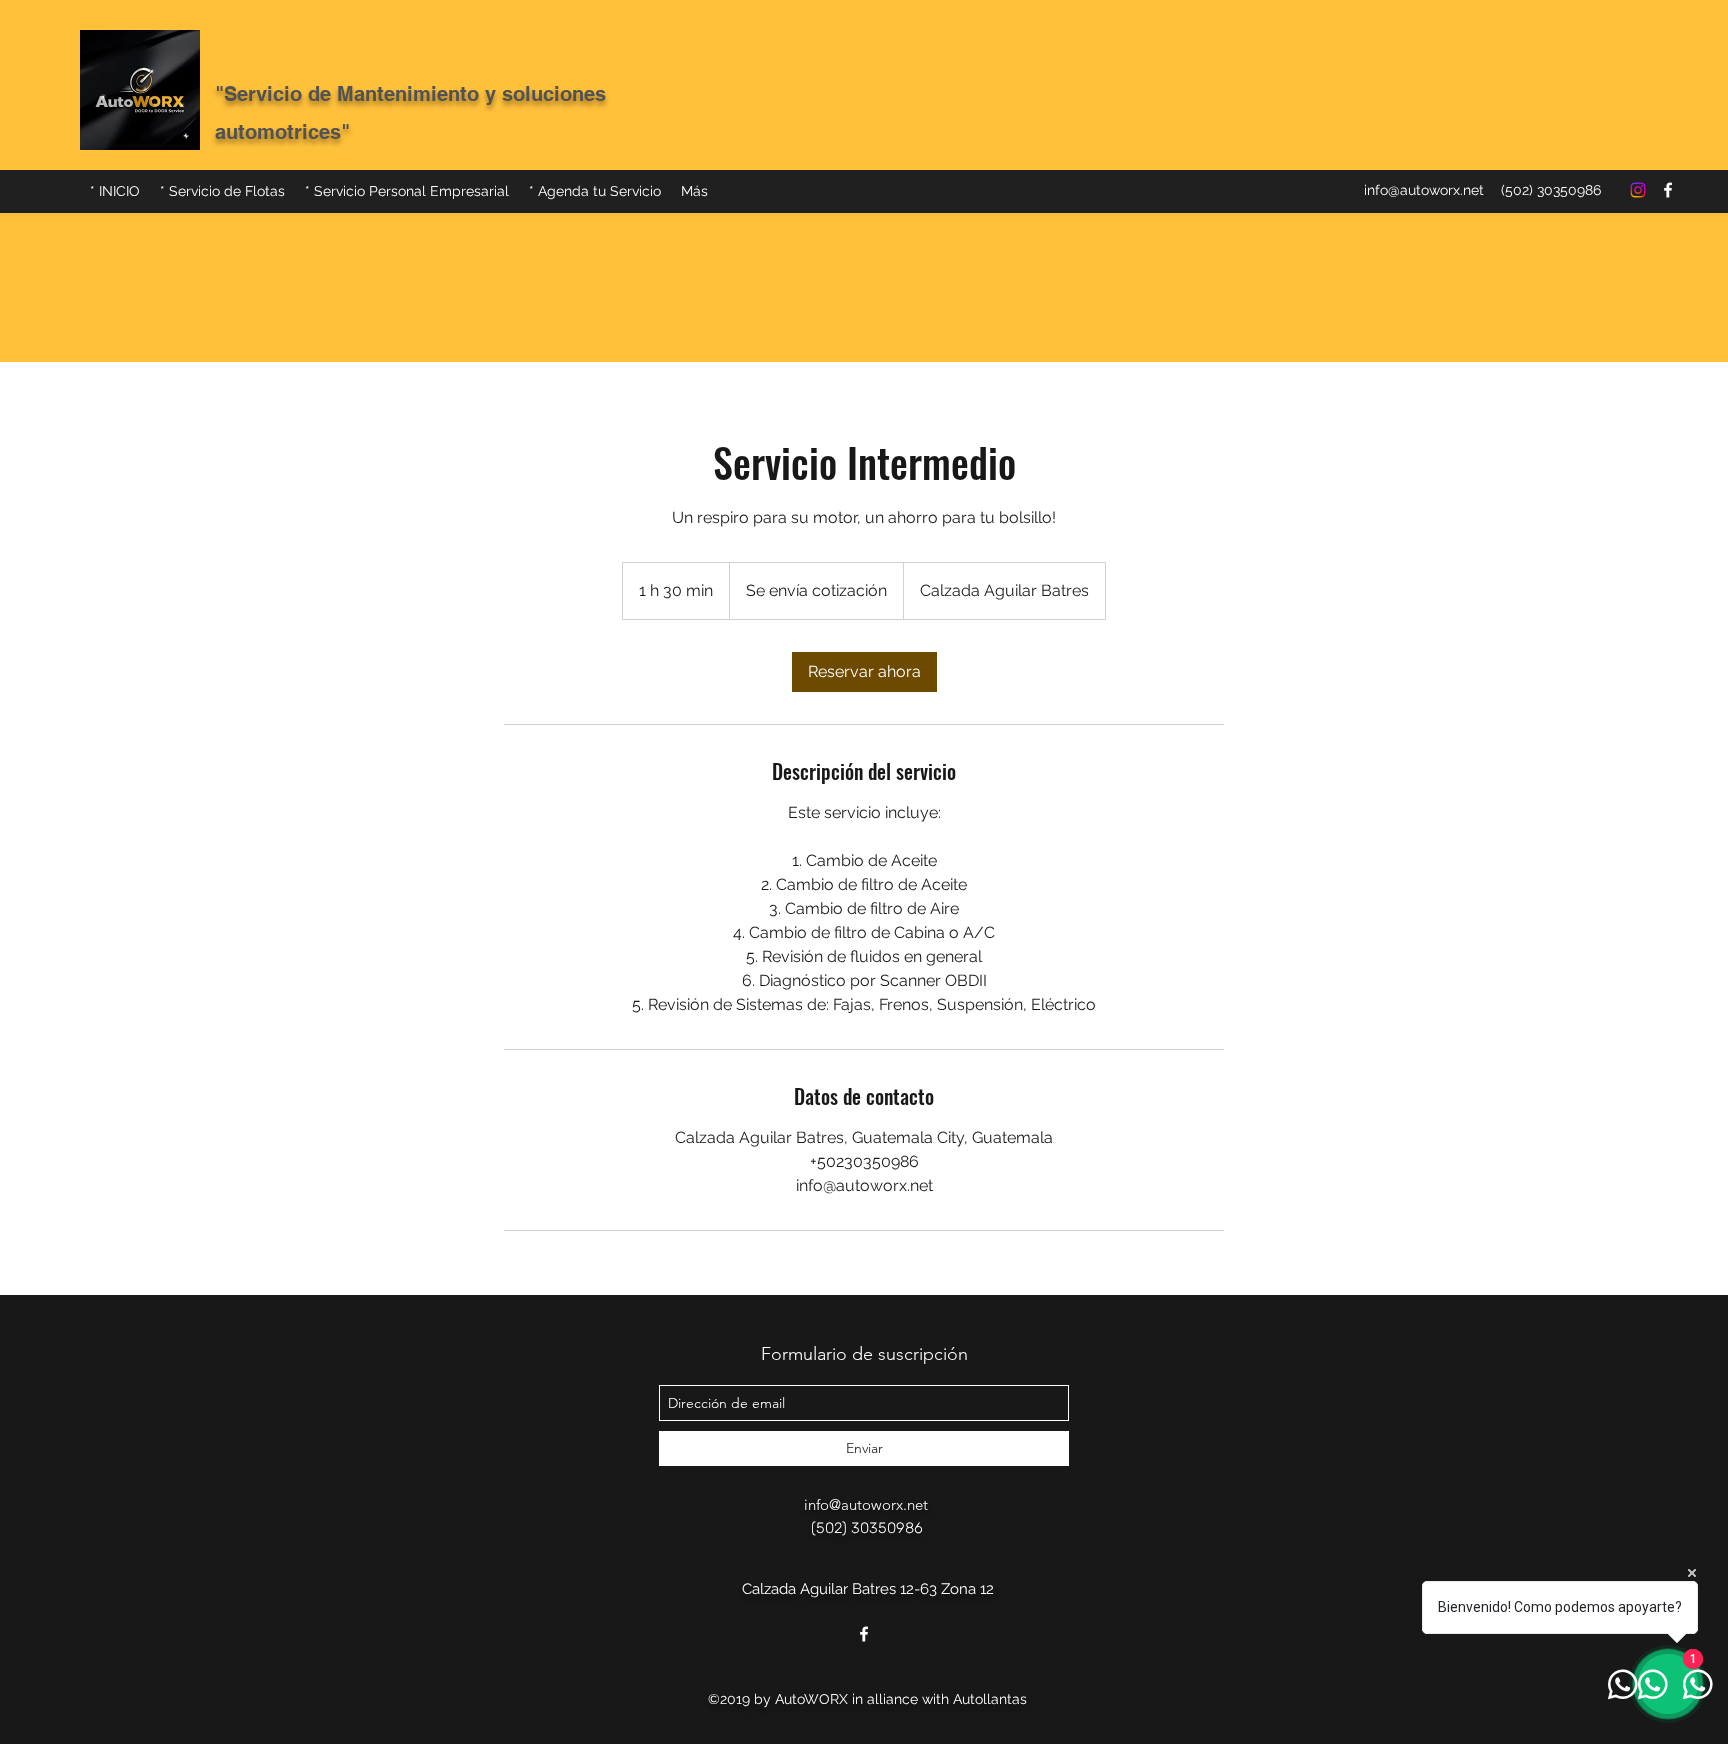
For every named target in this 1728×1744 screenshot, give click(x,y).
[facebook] (1668, 190)
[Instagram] (1638, 190)
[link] (864, 672)
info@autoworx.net (1424, 190)
